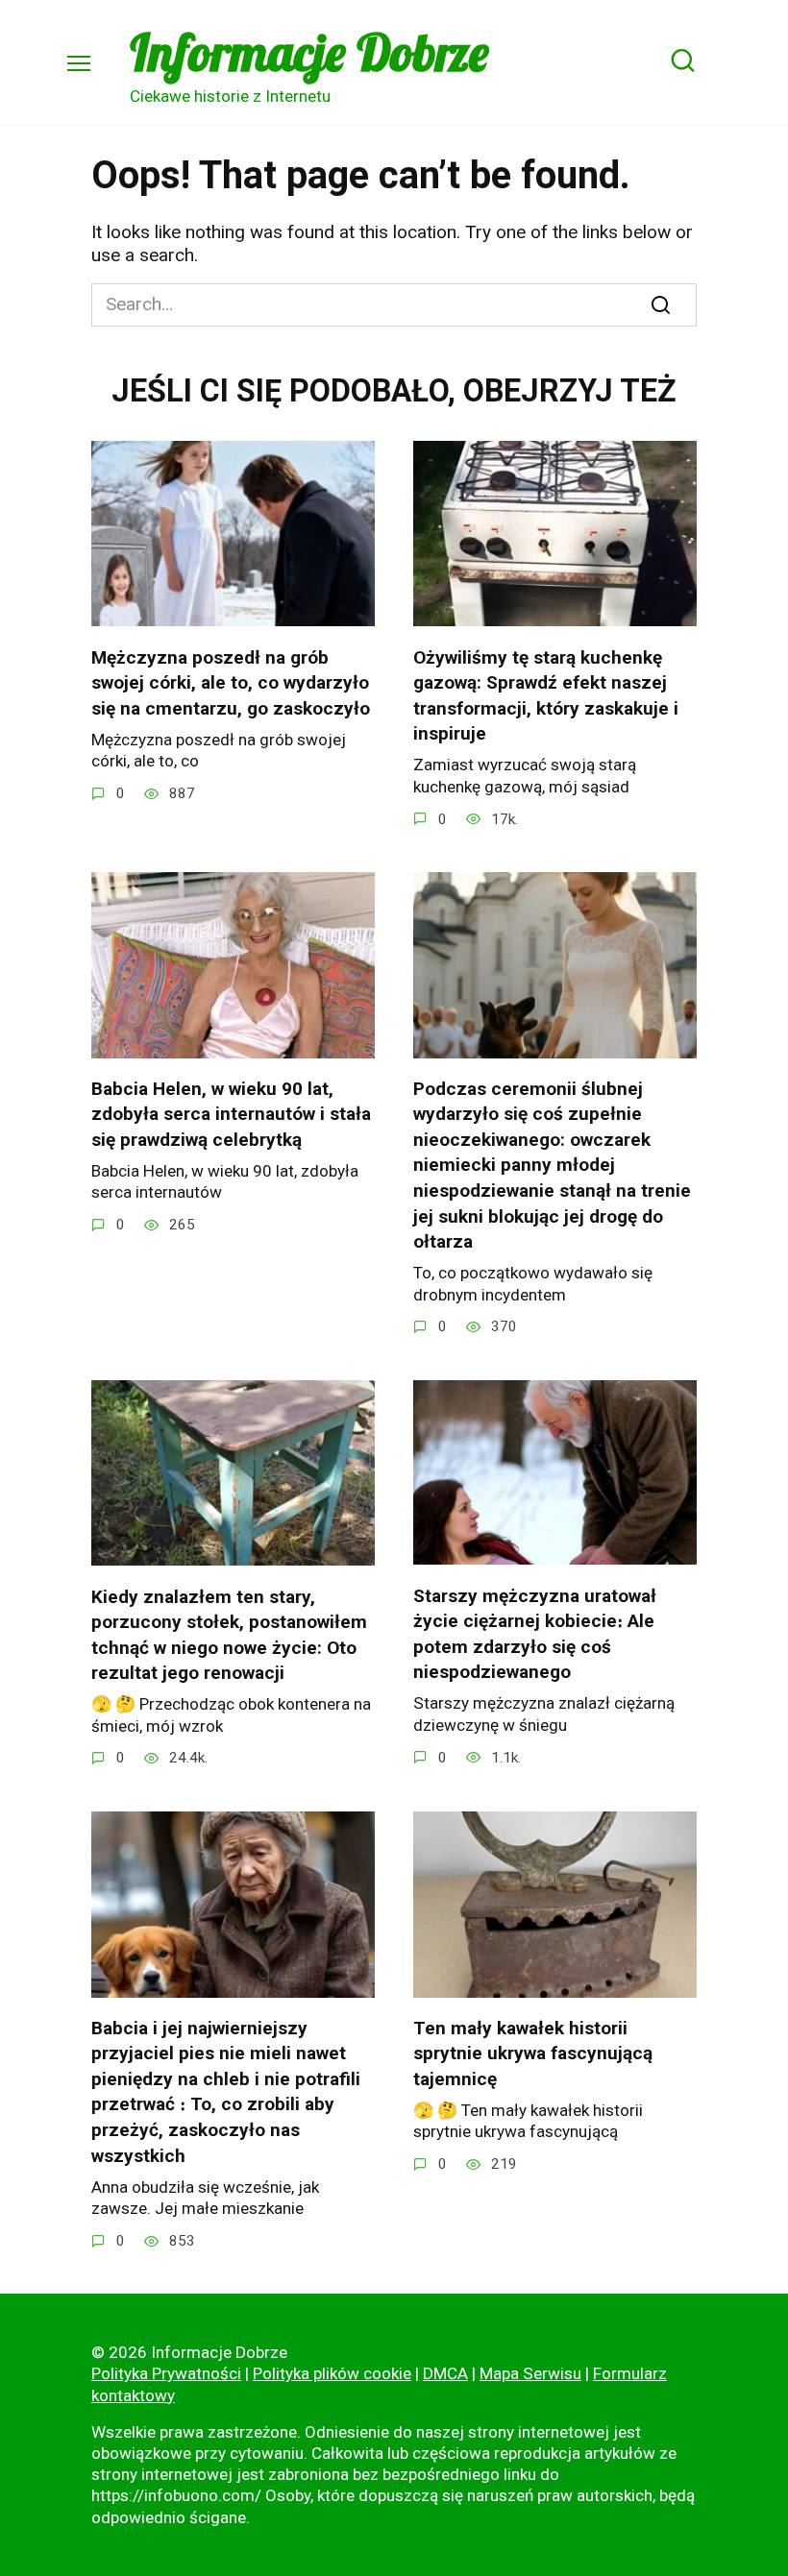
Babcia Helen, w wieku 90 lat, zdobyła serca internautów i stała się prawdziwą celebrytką (231, 1114)
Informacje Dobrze (309, 52)
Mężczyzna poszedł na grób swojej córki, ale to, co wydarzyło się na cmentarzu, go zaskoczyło (231, 682)
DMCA (445, 2373)
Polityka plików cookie (332, 2373)
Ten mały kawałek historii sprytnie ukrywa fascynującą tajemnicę (533, 2054)
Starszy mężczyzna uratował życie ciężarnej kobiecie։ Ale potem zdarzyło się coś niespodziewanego (535, 1633)
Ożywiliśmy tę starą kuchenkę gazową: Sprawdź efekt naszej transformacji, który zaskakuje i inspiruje (546, 695)
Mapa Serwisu (530, 2373)
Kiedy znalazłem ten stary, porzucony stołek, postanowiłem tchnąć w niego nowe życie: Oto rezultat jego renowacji (229, 1634)
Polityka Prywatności (166, 2373)
